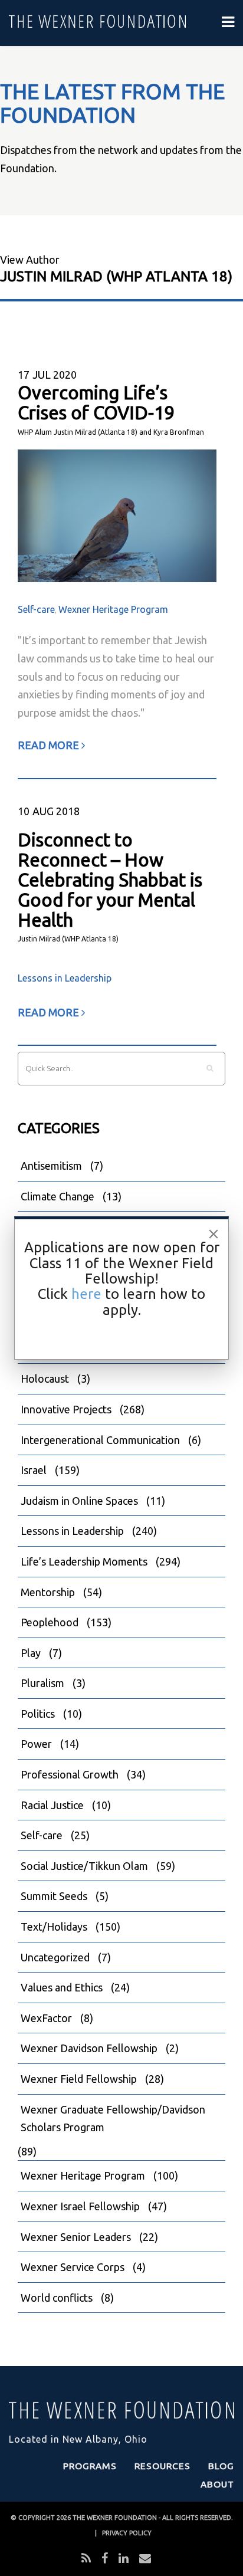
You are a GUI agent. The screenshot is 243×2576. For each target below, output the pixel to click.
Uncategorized (55, 1957)
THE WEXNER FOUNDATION (115, 2518)
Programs (90, 2466)
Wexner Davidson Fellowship (89, 2048)
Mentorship (48, 1592)
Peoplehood (50, 1622)
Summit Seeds (54, 1896)
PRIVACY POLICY (127, 2533)
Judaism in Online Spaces (79, 1501)
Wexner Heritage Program (113, 609)
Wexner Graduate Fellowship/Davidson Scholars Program (113, 2119)
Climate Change (58, 1196)
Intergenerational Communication (100, 1440)
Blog (221, 2466)
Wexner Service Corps (73, 2267)
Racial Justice (52, 1805)
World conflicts (57, 2298)
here (86, 1294)
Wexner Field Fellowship (79, 2079)
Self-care (36, 609)
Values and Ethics (62, 1987)
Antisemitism (51, 1166)
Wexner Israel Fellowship (80, 2206)
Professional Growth (70, 1774)
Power (36, 1744)
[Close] (214, 1234)
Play (31, 1653)
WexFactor (46, 2018)
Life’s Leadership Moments (84, 1561)
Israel (34, 1470)
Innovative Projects (66, 1409)
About (217, 2484)
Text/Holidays (54, 1927)
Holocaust (45, 1379)
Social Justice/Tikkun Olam (84, 1866)
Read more (50, 745)
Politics (38, 1714)
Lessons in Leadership (65, 978)
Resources (162, 2466)
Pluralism (42, 1683)
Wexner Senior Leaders (76, 2237)
